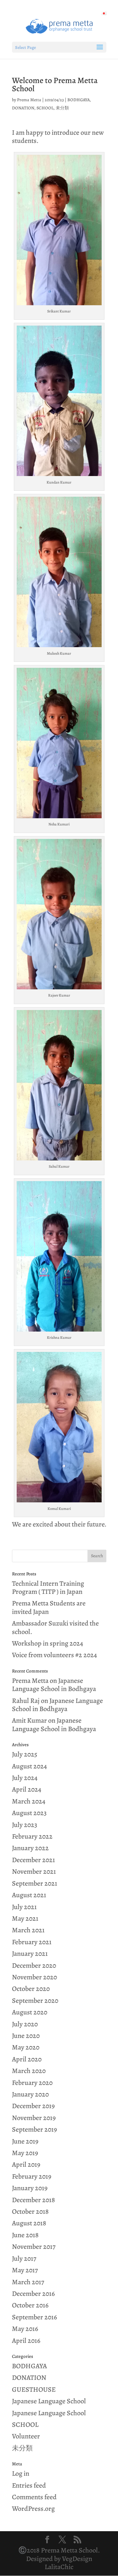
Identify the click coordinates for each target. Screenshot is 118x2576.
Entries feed (29, 2485)
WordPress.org (33, 2509)
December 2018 (34, 2200)
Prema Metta (29, 100)
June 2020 (26, 2036)
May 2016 (25, 2329)
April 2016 (26, 2341)
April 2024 (27, 1789)
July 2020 (25, 2024)
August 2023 (29, 1813)
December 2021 (34, 1860)
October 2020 (31, 1989)
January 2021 (30, 1954)
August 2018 (29, 2223)
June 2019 (25, 2141)
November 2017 (34, 2247)
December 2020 (34, 1966)
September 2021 (35, 1883)
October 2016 (30, 2305)
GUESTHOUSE (34, 2390)
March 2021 (28, 1930)
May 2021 (25, 1919)
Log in (21, 2474)
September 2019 (34, 2129)
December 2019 (33, 2106)
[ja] (104, 13)
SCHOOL (45, 108)
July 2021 (24, 1907)
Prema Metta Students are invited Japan (49, 1607)
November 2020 (34, 1977)
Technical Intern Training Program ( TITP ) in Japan (48, 1588)
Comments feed (34, 2497)
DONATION (23, 108)
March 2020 (29, 2071)
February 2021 (32, 1942)
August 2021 (29, 1895)
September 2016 (34, 2317)
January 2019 (30, 2188)
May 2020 (26, 2047)
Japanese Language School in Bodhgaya (54, 1685)
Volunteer (26, 2436)
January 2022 (30, 1848)
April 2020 (27, 2059)
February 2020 (32, 2083)
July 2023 (25, 1825)
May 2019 (25, 2153)
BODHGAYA (79, 100)
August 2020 (30, 2012)
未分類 (62, 108)
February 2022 (32, 1836)
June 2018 (25, 2235)
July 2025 (25, 1754)
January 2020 (30, 2094)
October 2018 (30, 2212)
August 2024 (29, 1766)
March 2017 (28, 2282)
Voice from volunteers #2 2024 (54, 1655)
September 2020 (35, 2001)
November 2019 (34, 2118)
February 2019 (32, 2176)
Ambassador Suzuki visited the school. (55, 1627)
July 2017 (24, 2259)
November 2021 (34, 1872)
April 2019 (26, 2165)
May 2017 (25, 2270)
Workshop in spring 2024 (48, 1643)
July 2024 (25, 1778)
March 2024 (29, 1801)
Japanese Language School (49, 2401)
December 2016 (33, 2294)
